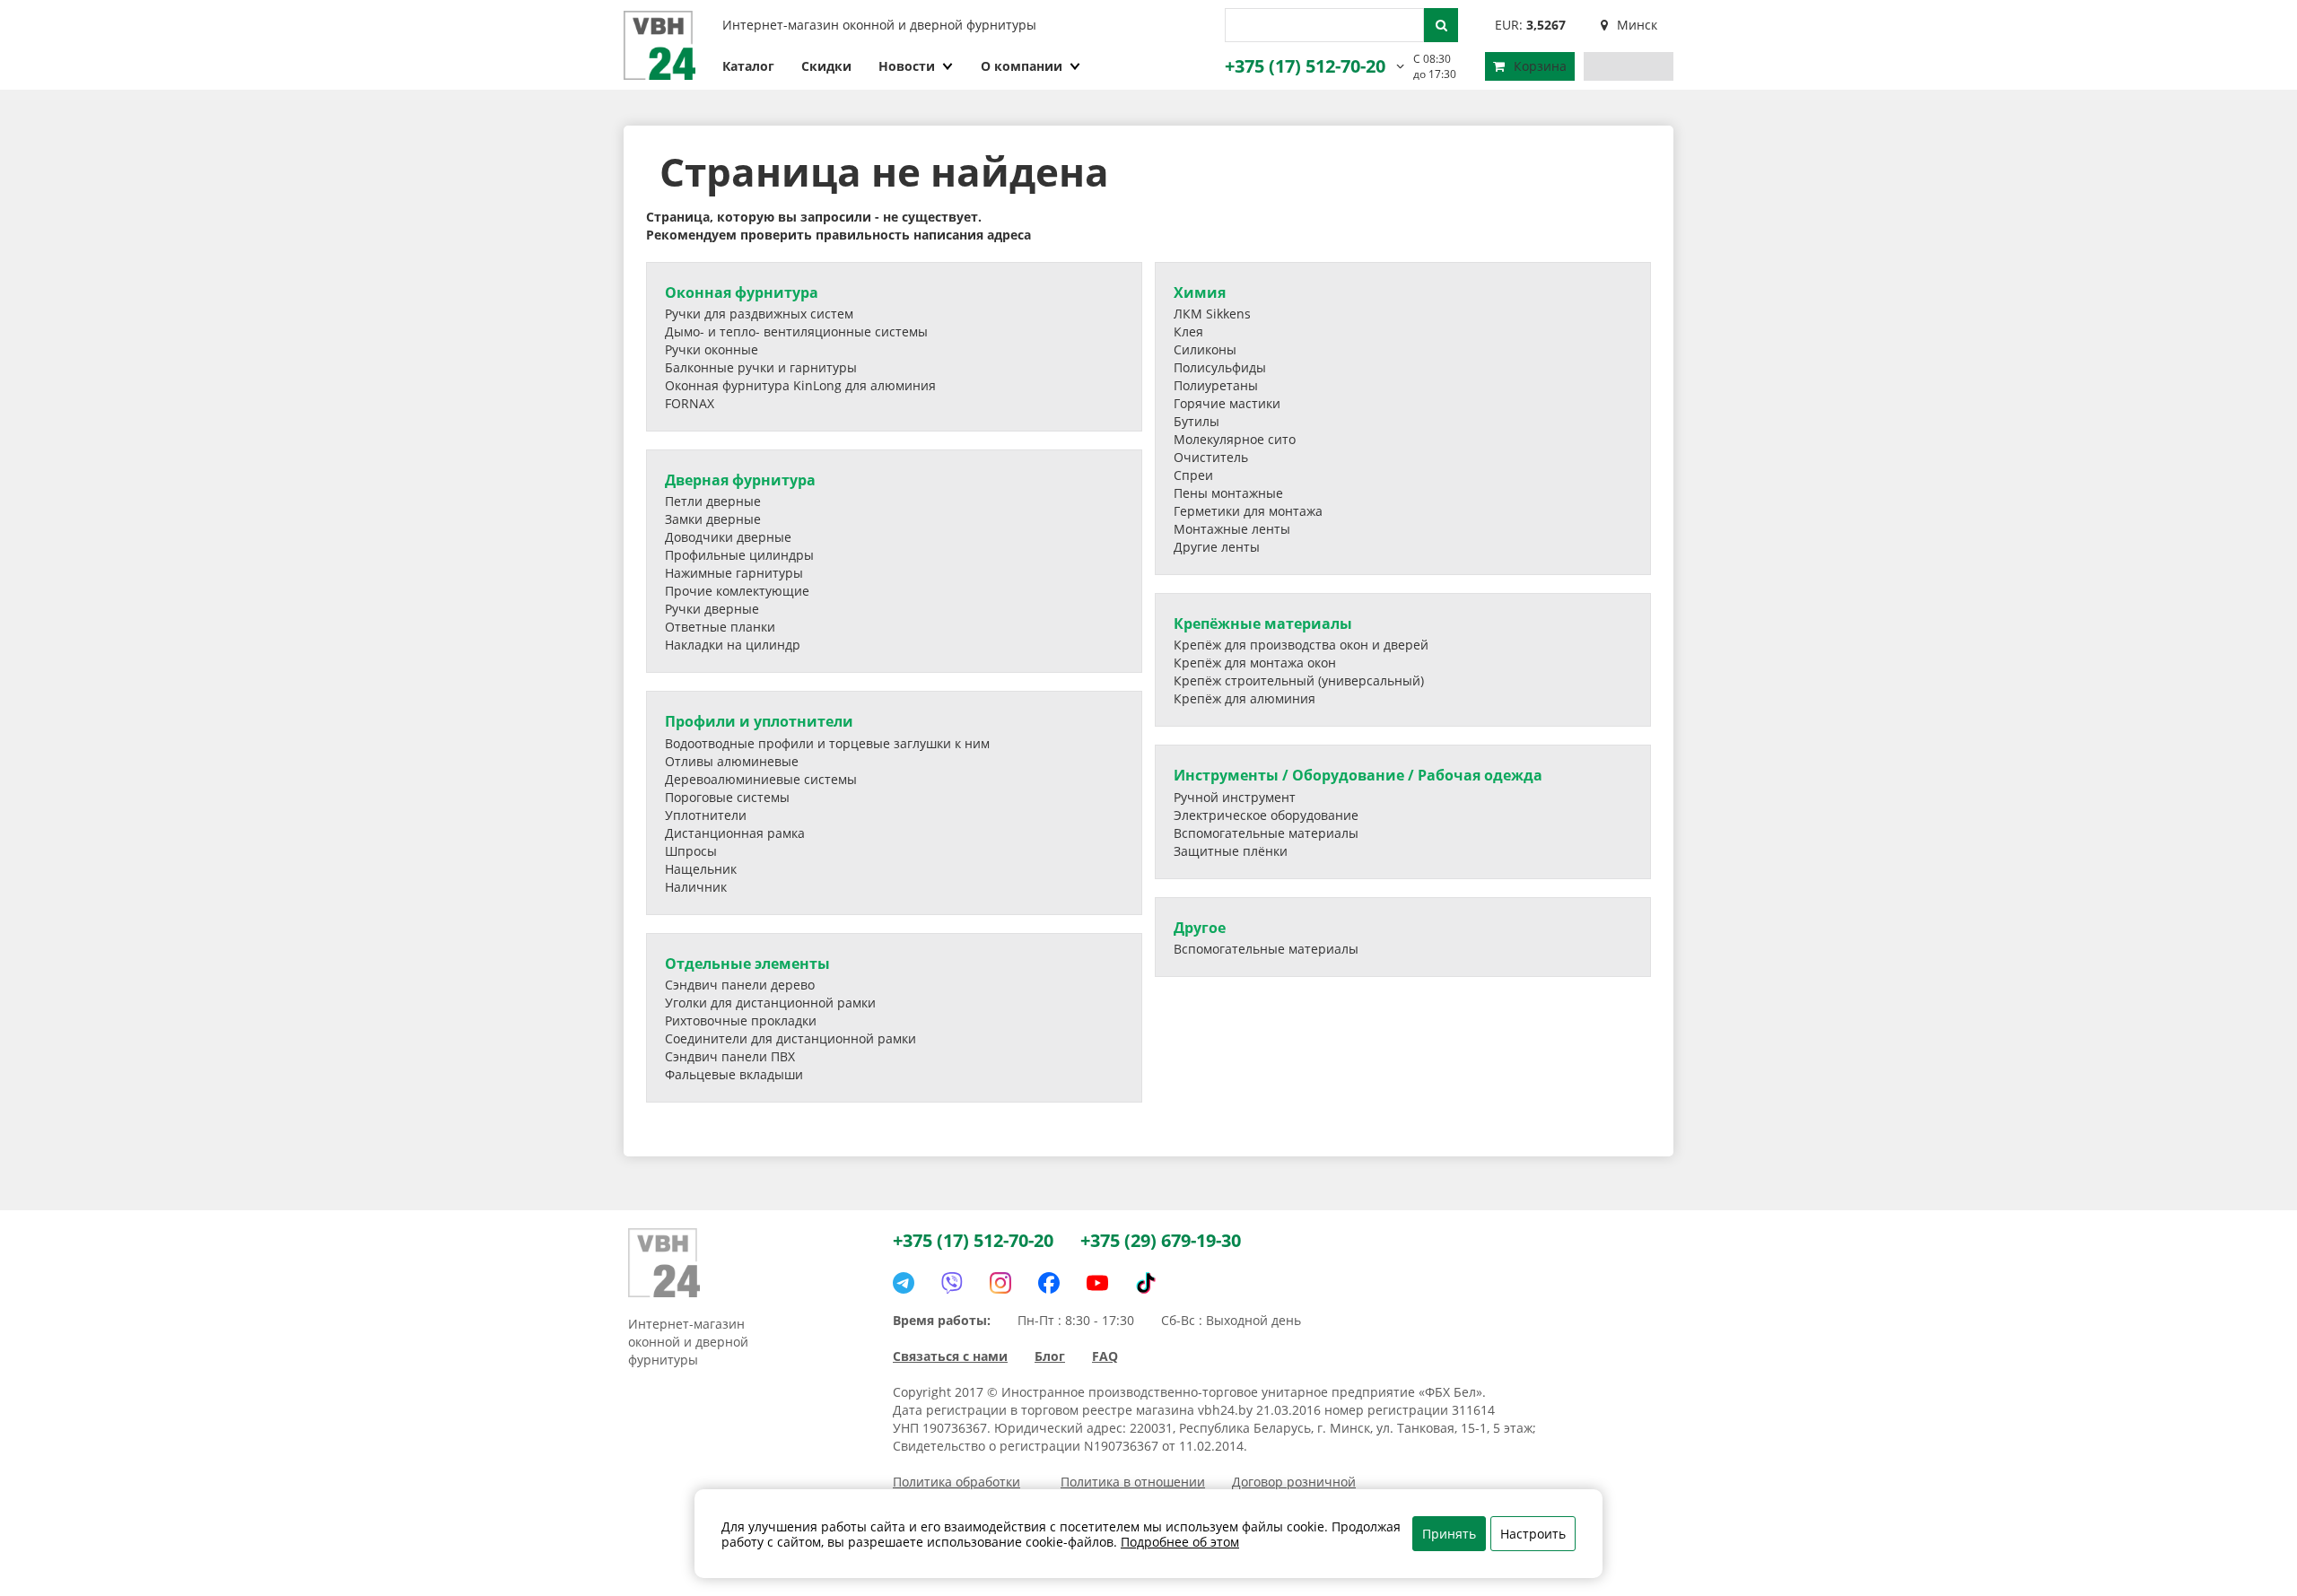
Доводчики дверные (728, 537)
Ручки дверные (712, 609)
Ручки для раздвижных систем (759, 314)
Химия (1200, 292)
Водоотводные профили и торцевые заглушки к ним (827, 743)
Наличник (696, 887)
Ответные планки (720, 627)
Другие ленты (1217, 547)
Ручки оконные (712, 349)
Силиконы (1205, 349)
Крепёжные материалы (1263, 624)
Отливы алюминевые (732, 761)
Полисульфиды (1220, 367)
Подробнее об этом (1180, 1542)
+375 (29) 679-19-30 (1161, 1240)
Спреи (1193, 475)
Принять (1449, 1534)
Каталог (748, 66)
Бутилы (1197, 421)
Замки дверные (713, 519)
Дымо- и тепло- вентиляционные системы (796, 331)
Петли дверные (713, 501)
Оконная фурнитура (742, 292)
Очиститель (1211, 457)
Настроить (1533, 1534)
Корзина (1540, 66)
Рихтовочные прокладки (741, 1020)
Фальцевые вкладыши (734, 1074)
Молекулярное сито (1235, 439)
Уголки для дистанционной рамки (770, 1003)
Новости (907, 66)
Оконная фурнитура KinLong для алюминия (800, 385)
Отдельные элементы (747, 964)
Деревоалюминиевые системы (761, 779)
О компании (1022, 66)
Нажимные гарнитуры (734, 573)
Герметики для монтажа (1248, 511)
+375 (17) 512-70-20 (1305, 66)
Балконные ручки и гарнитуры (761, 367)
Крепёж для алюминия (1245, 698)
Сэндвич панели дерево (740, 985)
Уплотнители (706, 815)
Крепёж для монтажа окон (1255, 663)
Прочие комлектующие (737, 591)
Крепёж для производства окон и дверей (1301, 645)
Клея (1188, 331)
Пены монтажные (1228, 493)
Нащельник (701, 869)
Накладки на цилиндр (733, 645)
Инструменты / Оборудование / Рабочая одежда (1358, 775)
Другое (1200, 928)
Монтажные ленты (1232, 529)
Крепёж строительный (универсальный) (1299, 680)
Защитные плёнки (1231, 851)
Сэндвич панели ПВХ (730, 1056)
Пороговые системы (727, 797)
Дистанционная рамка (735, 833)
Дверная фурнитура (740, 480)
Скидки (826, 66)
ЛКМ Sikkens (1212, 314)
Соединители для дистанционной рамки (790, 1038)
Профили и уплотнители (759, 721)
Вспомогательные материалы (1266, 833)
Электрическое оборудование (1266, 815)
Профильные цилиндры (739, 555)
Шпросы (691, 851)
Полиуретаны (1216, 385)
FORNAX (690, 403)
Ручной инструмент (1235, 797)
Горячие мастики (1227, 403)
